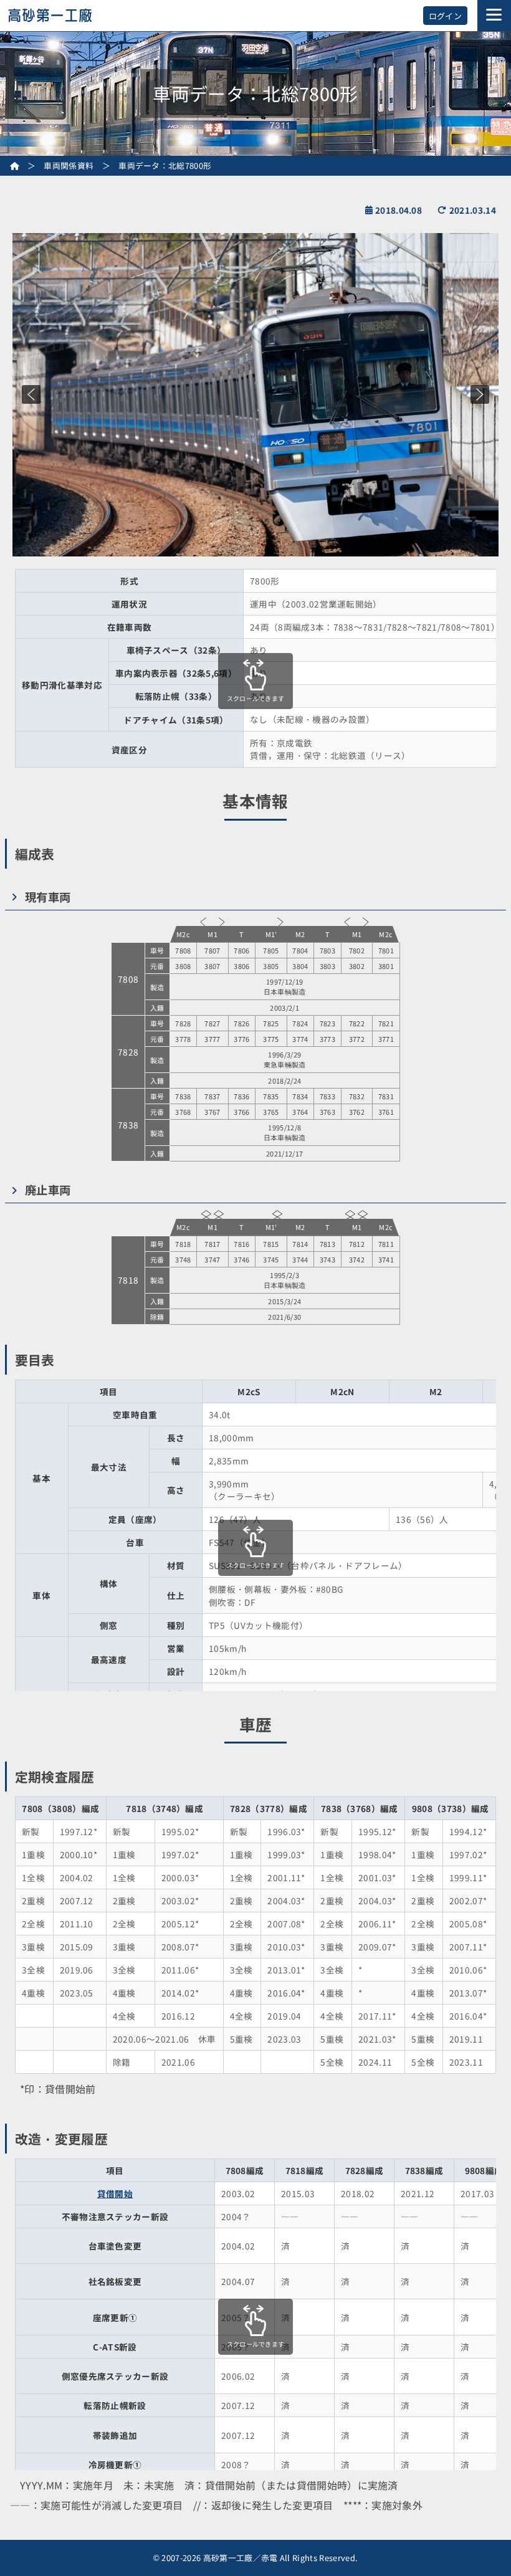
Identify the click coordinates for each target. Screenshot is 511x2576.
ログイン (445, 16)
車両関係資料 (69, 165)
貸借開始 (115, 2193)
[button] (31, 394)
